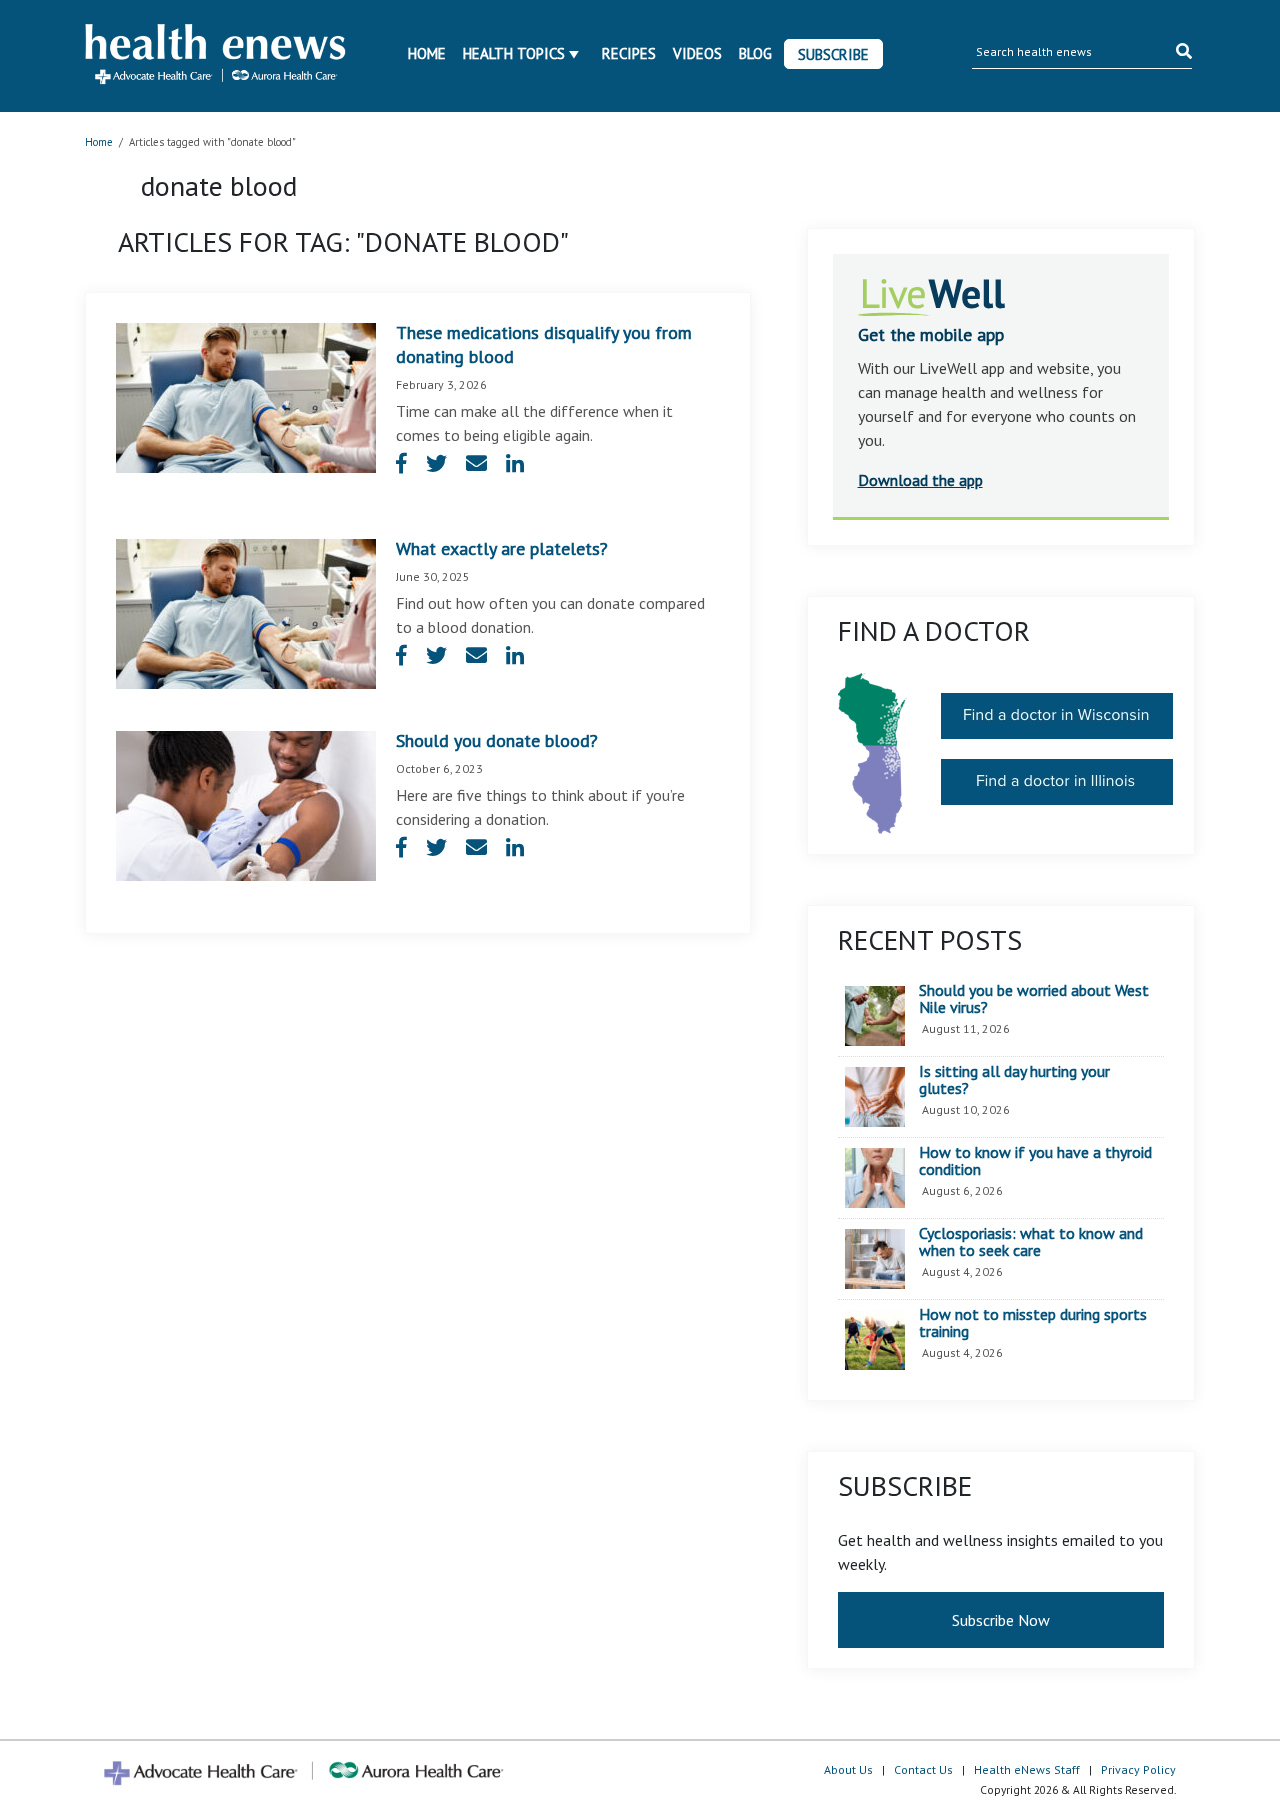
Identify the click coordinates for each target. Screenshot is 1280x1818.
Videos (697, 53)
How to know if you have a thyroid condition (1035, 1161)
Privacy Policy (1138, 1769)
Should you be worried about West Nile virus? (1034, 999)
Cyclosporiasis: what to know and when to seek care (1031, 1242)
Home (427, 53)
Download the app (920, 480)
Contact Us (923, 1769)
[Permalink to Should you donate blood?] (246, 804)
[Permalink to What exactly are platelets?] (246, 612)
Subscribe (833, 54)
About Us (848, 1769)
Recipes (629, 53)
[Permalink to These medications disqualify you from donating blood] (246, 396)
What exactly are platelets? (502, 548)
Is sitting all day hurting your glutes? (1014, 1080)
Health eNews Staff (1027, 1769)
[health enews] (216, 56)
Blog (755, 53)
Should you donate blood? (497, 740)
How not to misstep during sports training (1033, 1323)
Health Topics (514, 53)
